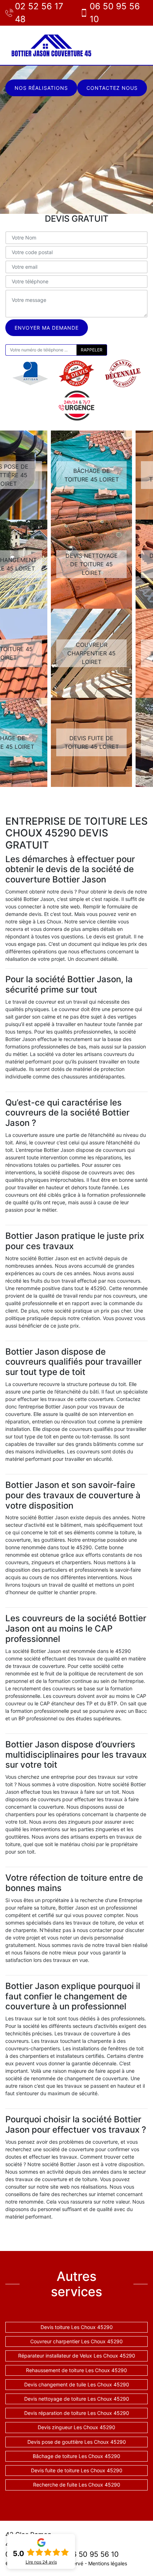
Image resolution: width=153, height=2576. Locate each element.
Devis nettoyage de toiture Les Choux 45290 (77, 2399)
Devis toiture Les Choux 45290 (77, 2327)
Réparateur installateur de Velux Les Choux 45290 (77, 2356)
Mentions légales (108, 2563)
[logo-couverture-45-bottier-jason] (52, 45)
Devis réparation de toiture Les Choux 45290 (77, 2413)
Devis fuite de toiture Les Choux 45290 (77, 2470)
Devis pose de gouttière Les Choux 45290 (77, 2442)
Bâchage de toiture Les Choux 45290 (76, 2456)
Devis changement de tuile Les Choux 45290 (77, 2384)
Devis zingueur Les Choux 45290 (76, 2427)
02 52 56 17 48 (39, 13)
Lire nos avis (41, 2562)
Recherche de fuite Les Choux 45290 (77, 2485)
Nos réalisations (41, 88)
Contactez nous (112, 88)
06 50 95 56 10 (115, 13)
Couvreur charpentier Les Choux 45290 (76, 2341)
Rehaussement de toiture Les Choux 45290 (76, 2370)
